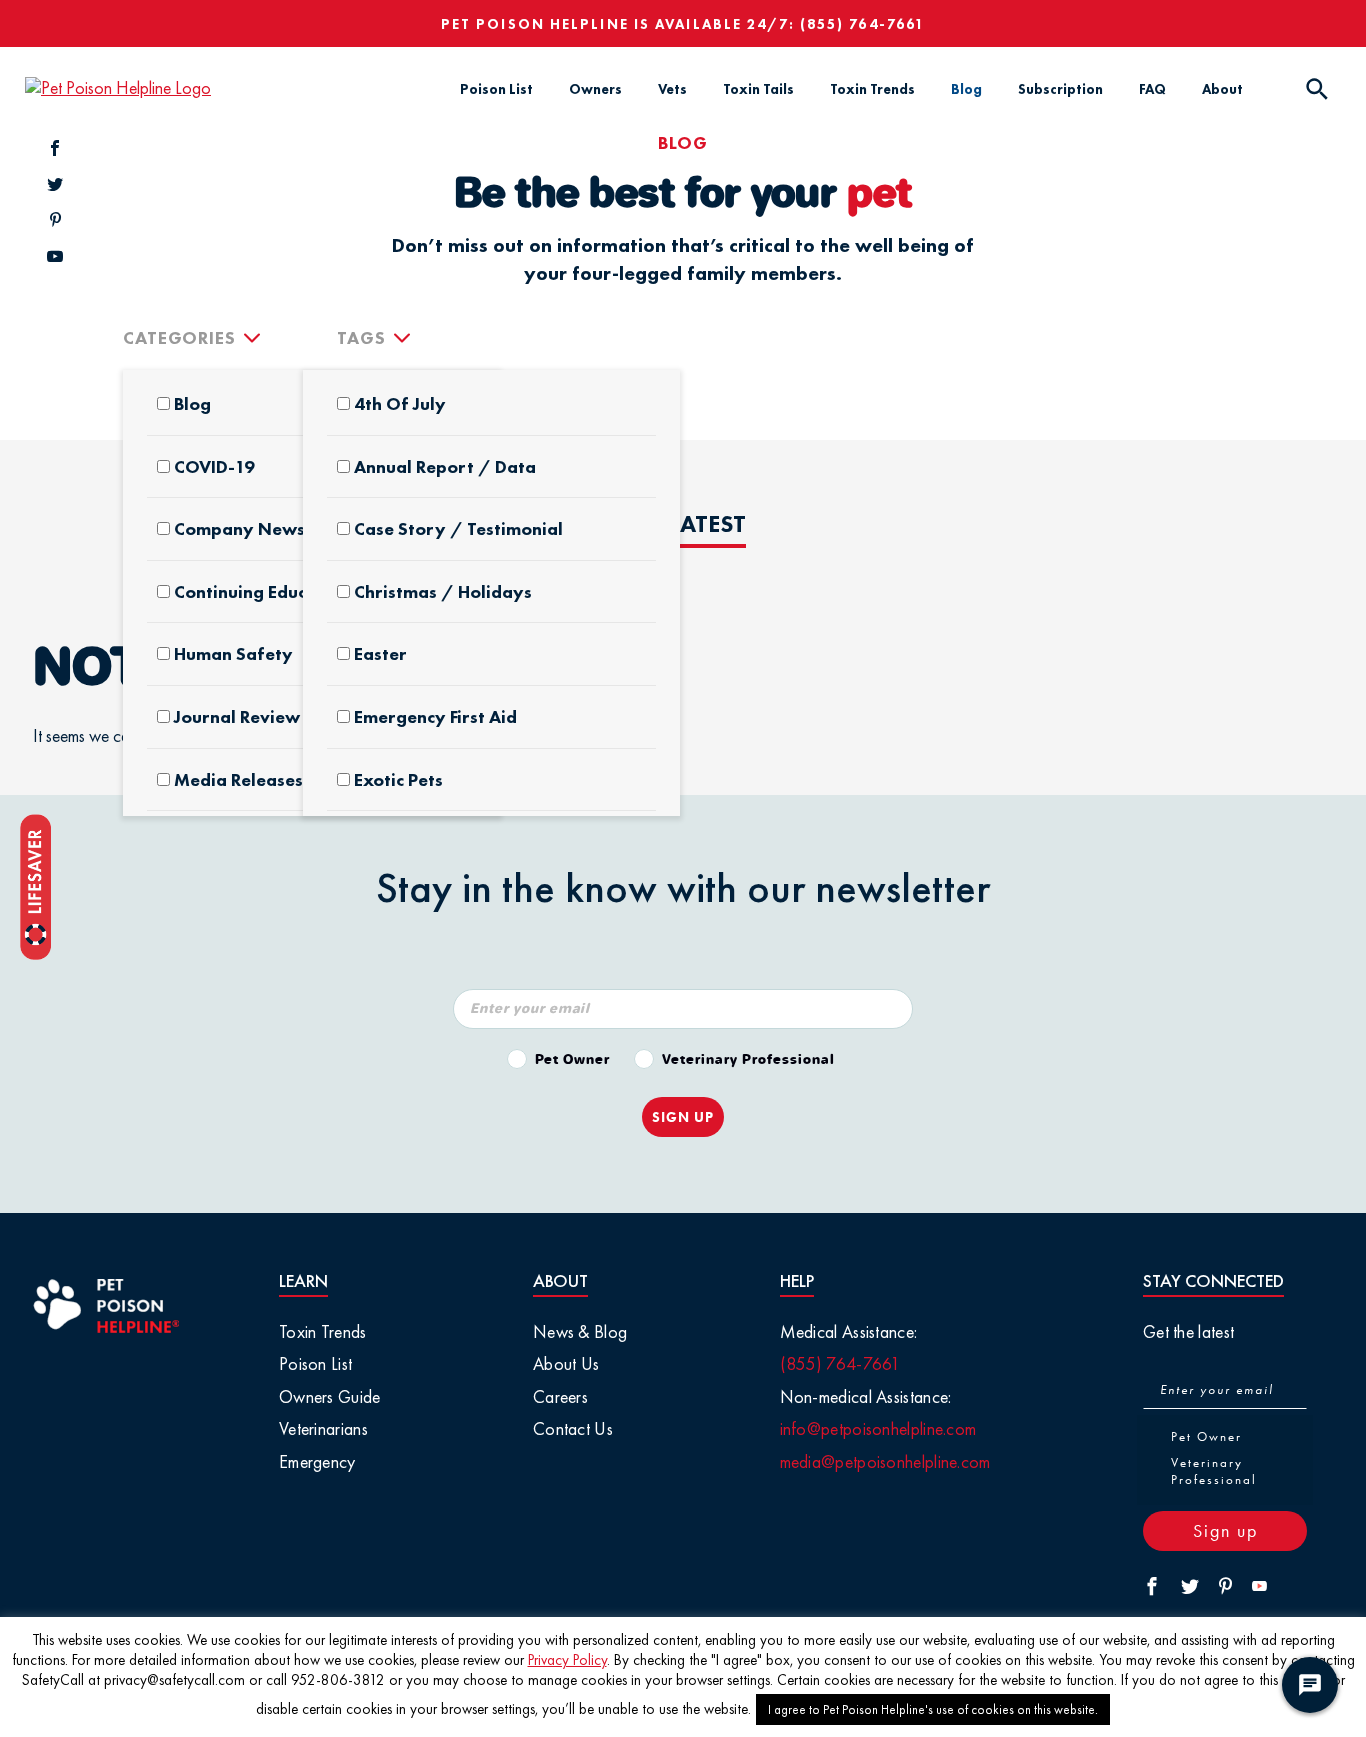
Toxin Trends (872, 89)
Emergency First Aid (435, 717)
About (1222, 89)
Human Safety (233, 654)
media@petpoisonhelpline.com (885, 1461)
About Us (566, 1363)
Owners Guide (330, 1396)
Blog (966, 89)
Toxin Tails (758, 89)
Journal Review (237, 717)
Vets (672, 89)
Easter (380, 654)
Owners (595, 89)
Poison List (496, 89)
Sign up (1225, 1530)
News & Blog (580, 1331)
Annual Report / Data (445, 467)
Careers (560, 1396)
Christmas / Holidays (443, 592)
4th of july (400, 404)
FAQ (1152, 89)
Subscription (1060, 89)
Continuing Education (262, 592)
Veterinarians (323, 1428)
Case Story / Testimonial (458, 529)
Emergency (317, 1461)
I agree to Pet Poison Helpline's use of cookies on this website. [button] (933, 1709)
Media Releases (238, 780)
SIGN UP (683, 1117)
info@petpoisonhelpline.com (878, 1428)
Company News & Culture (281, 529)
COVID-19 (214, 467)
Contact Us (573, 1428)
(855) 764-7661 (862, 24)
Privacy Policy (567, 1660)
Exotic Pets (398, 780)
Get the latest (1188, 1331)
